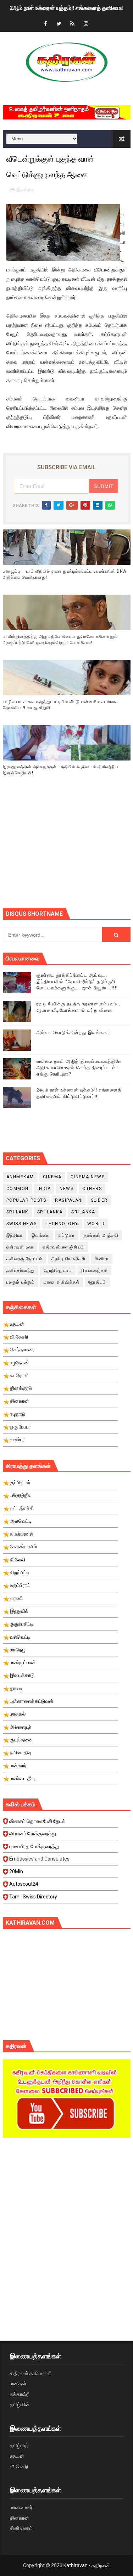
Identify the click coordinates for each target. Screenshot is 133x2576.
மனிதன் (18, 2384)
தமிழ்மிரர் (19, 2446)
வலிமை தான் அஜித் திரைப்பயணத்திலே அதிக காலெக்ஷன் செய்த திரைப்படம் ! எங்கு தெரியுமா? (79, 1068)
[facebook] (45, 24)
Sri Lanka (50, 1212)
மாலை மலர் (21, 2507)
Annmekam (20, 1177)
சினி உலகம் (21, 2528)
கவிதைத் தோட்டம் (25, 1259)
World (96, 1224)
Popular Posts (26, 1200)
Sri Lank (17, 1212)
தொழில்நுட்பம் (58, 1270)
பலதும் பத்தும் (21, 1282)
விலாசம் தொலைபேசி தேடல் (37, 1821)
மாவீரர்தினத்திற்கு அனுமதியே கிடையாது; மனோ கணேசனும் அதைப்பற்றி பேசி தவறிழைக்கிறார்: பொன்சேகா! (60, 639)
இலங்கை (25, 190)
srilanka (83, 1212)
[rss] (72, 24)
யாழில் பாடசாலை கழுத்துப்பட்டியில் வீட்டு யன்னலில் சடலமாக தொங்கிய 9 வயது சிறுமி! (61, 705)
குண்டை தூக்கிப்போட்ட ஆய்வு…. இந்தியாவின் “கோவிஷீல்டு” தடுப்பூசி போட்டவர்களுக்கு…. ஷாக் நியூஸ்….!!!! (77, 981)
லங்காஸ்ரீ (19, 2394)
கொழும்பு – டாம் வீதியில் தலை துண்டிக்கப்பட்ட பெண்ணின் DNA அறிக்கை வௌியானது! (65, 574)
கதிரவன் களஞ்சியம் (63, 1247)
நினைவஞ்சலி (94, 1270)
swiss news (22, 1224)
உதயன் (17, 2456)
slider (99, 1200)
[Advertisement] (68, 851)
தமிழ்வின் (20, 2404)
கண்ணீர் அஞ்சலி (101, 1235)
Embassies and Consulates (39, 1859)
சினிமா (102, 1259)
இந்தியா (15, 1235)
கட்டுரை (67, 1235)
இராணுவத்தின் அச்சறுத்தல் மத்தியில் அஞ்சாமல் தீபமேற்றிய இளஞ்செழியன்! (60, 770)
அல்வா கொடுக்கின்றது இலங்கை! (73, 1032)
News (66, 1189)
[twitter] (59, 24)
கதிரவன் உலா (20, 1247)
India (44, 1189)
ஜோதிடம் (97, 1282)
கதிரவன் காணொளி (31, 2373)
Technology (62, 1224)
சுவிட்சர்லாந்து (21, 1270)
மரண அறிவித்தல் (62, 1282)
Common (18, 1189)
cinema (52, 1177)
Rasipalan (68, 1200)
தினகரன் (20, 2518)
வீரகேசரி (19, 2466)
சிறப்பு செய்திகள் (69, 1259)
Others (92, 1189)
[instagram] (86, 24)
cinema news (88, 1177)
